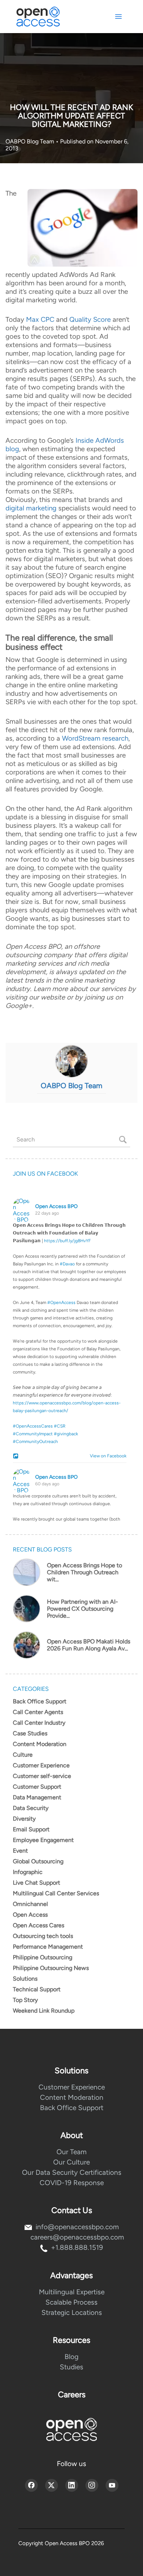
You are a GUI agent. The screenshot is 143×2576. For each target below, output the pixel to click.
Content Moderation (40, 1744)
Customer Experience (41, 1765)
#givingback (66, 1434)
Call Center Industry (39, 1723)
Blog (71, 2357)
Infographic (28, 1872)
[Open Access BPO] (71, 2429)
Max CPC (40, 319)
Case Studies (30, 1733)
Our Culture (71, 2162)
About (72, 2135)
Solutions (25, 1979)
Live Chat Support (36, 1883)
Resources (71, 2340)
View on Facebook (107, 1456)
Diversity (24, 1819)
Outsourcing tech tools (43, 1936)
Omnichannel (30, 1904)
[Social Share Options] (17, 1457)
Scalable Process (71, 2302)
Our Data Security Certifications (72, 2172)
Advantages (71, 2275)
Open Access (30, 1915)
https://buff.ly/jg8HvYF (67, 1241)
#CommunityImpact (33, 1434)
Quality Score (90, 319)
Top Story (25, 2000)
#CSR (60, 1426)
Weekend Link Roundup (44, 2011)
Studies (71, 2367)
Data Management (37, 1797)
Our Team (71, 2152)
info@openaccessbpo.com (77, 2227)
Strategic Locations (72, 2313)
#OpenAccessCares (33, 1426)
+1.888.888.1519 (77, 2247)
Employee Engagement (43, 1840)
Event (20, 1851)
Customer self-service (42, 1776)
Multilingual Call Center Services (56, 1893)
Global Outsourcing (38, 1861)
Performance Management (48, 1947)
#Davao (67, 1264)
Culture (23, 1755)
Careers (72, 2395)
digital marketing (31, 508)
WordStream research (95, 738)
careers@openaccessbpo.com (77, 2237)
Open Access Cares (38, 1925)
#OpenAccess (61, 1303)
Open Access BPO (56, 1206)
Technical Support (37, 1989)
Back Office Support (40, 1701)
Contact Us (72, 2210)
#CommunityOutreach (35, 1442)
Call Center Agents (38, 1712)
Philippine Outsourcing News (51, 1968)
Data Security (31, 1808)
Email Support (31, 1829)
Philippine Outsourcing (43, 1957)
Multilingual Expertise (72, 2292)
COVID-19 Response (72, 2183)
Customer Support (37, 1787)
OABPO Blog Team (31, 141)
